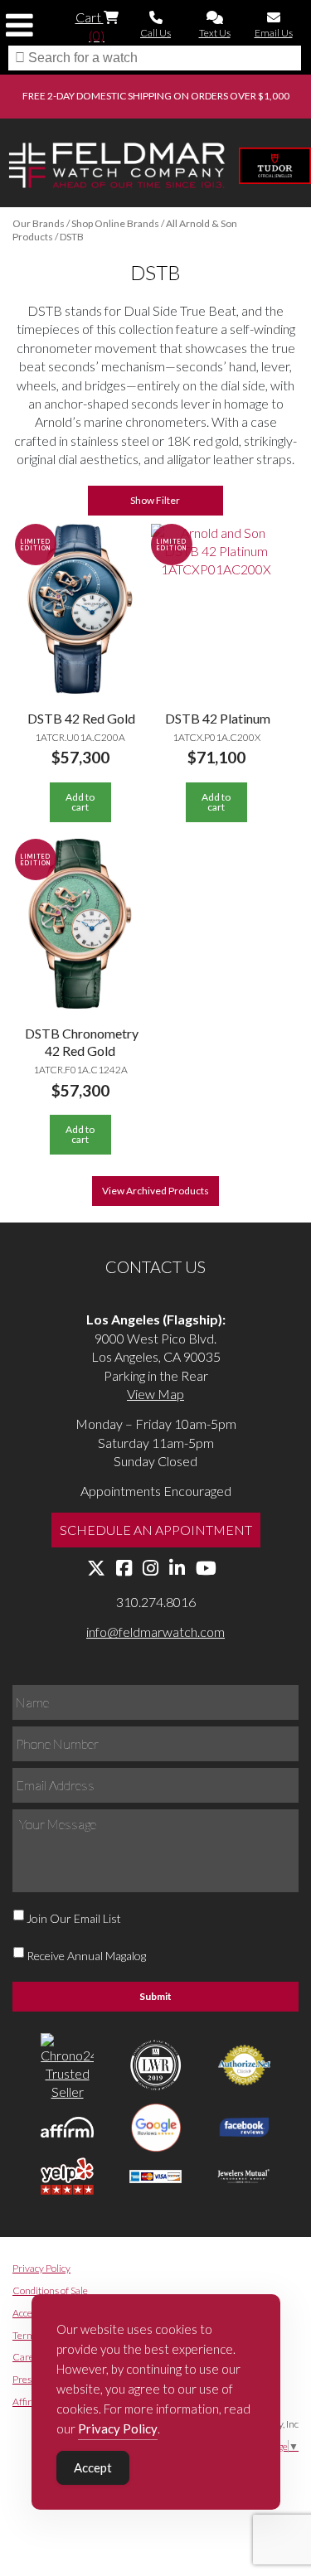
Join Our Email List (74, 1918)
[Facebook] (124, 1569)
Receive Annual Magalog (86, 1956)
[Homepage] (117, 168)
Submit (155, 1996)
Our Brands (39, 223)
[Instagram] (151, 1569)
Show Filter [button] (155, 500)
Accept (93, 2467)
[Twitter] (96, 1569)
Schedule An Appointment (156, 1530)
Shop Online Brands (115, 223)
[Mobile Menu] (19, 25)
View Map (155, 1394)
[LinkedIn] (177, 1569)
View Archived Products (155, 1191)
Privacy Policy (41, 2268)
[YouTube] (206, 1569)
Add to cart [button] (80, 802)
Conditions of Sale (50, 2290)
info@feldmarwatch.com (155, 1632)
